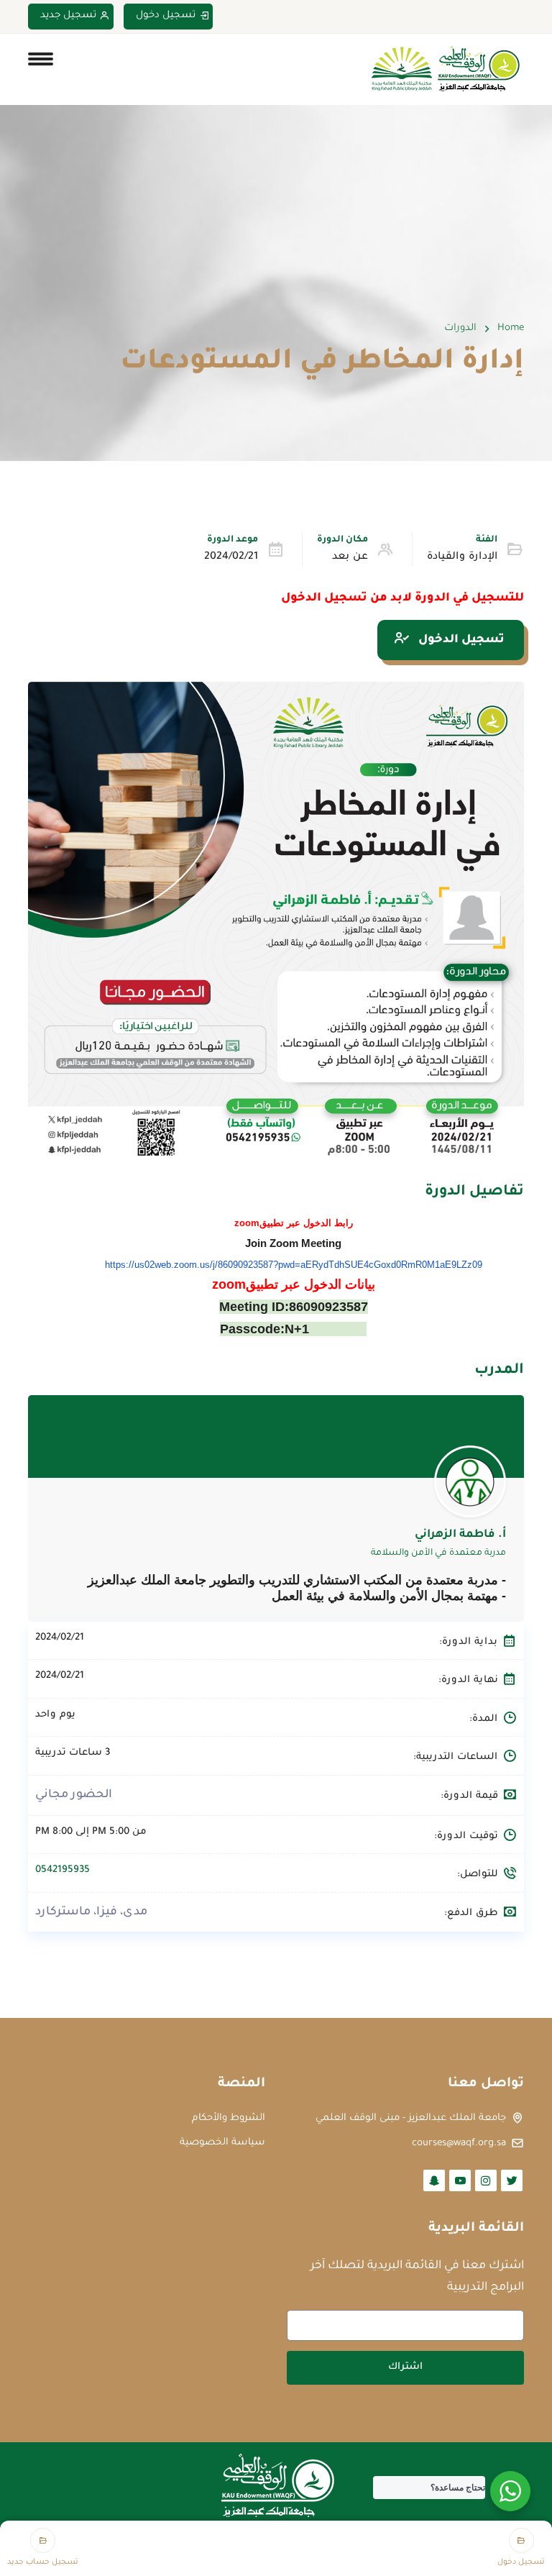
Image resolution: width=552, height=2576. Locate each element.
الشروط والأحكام (229, 2118)
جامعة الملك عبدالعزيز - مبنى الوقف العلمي (411, 2118)
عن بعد (350, 557)
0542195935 (63, 1870)
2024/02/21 (231, 557)
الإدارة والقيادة (462, 557)
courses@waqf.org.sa (459, 2143)
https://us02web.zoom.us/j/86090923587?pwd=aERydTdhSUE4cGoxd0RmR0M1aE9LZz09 (294, 1265)
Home (511, 328)
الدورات (460, 328)
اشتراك (405, 2367)
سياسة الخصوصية (222, 2143)
